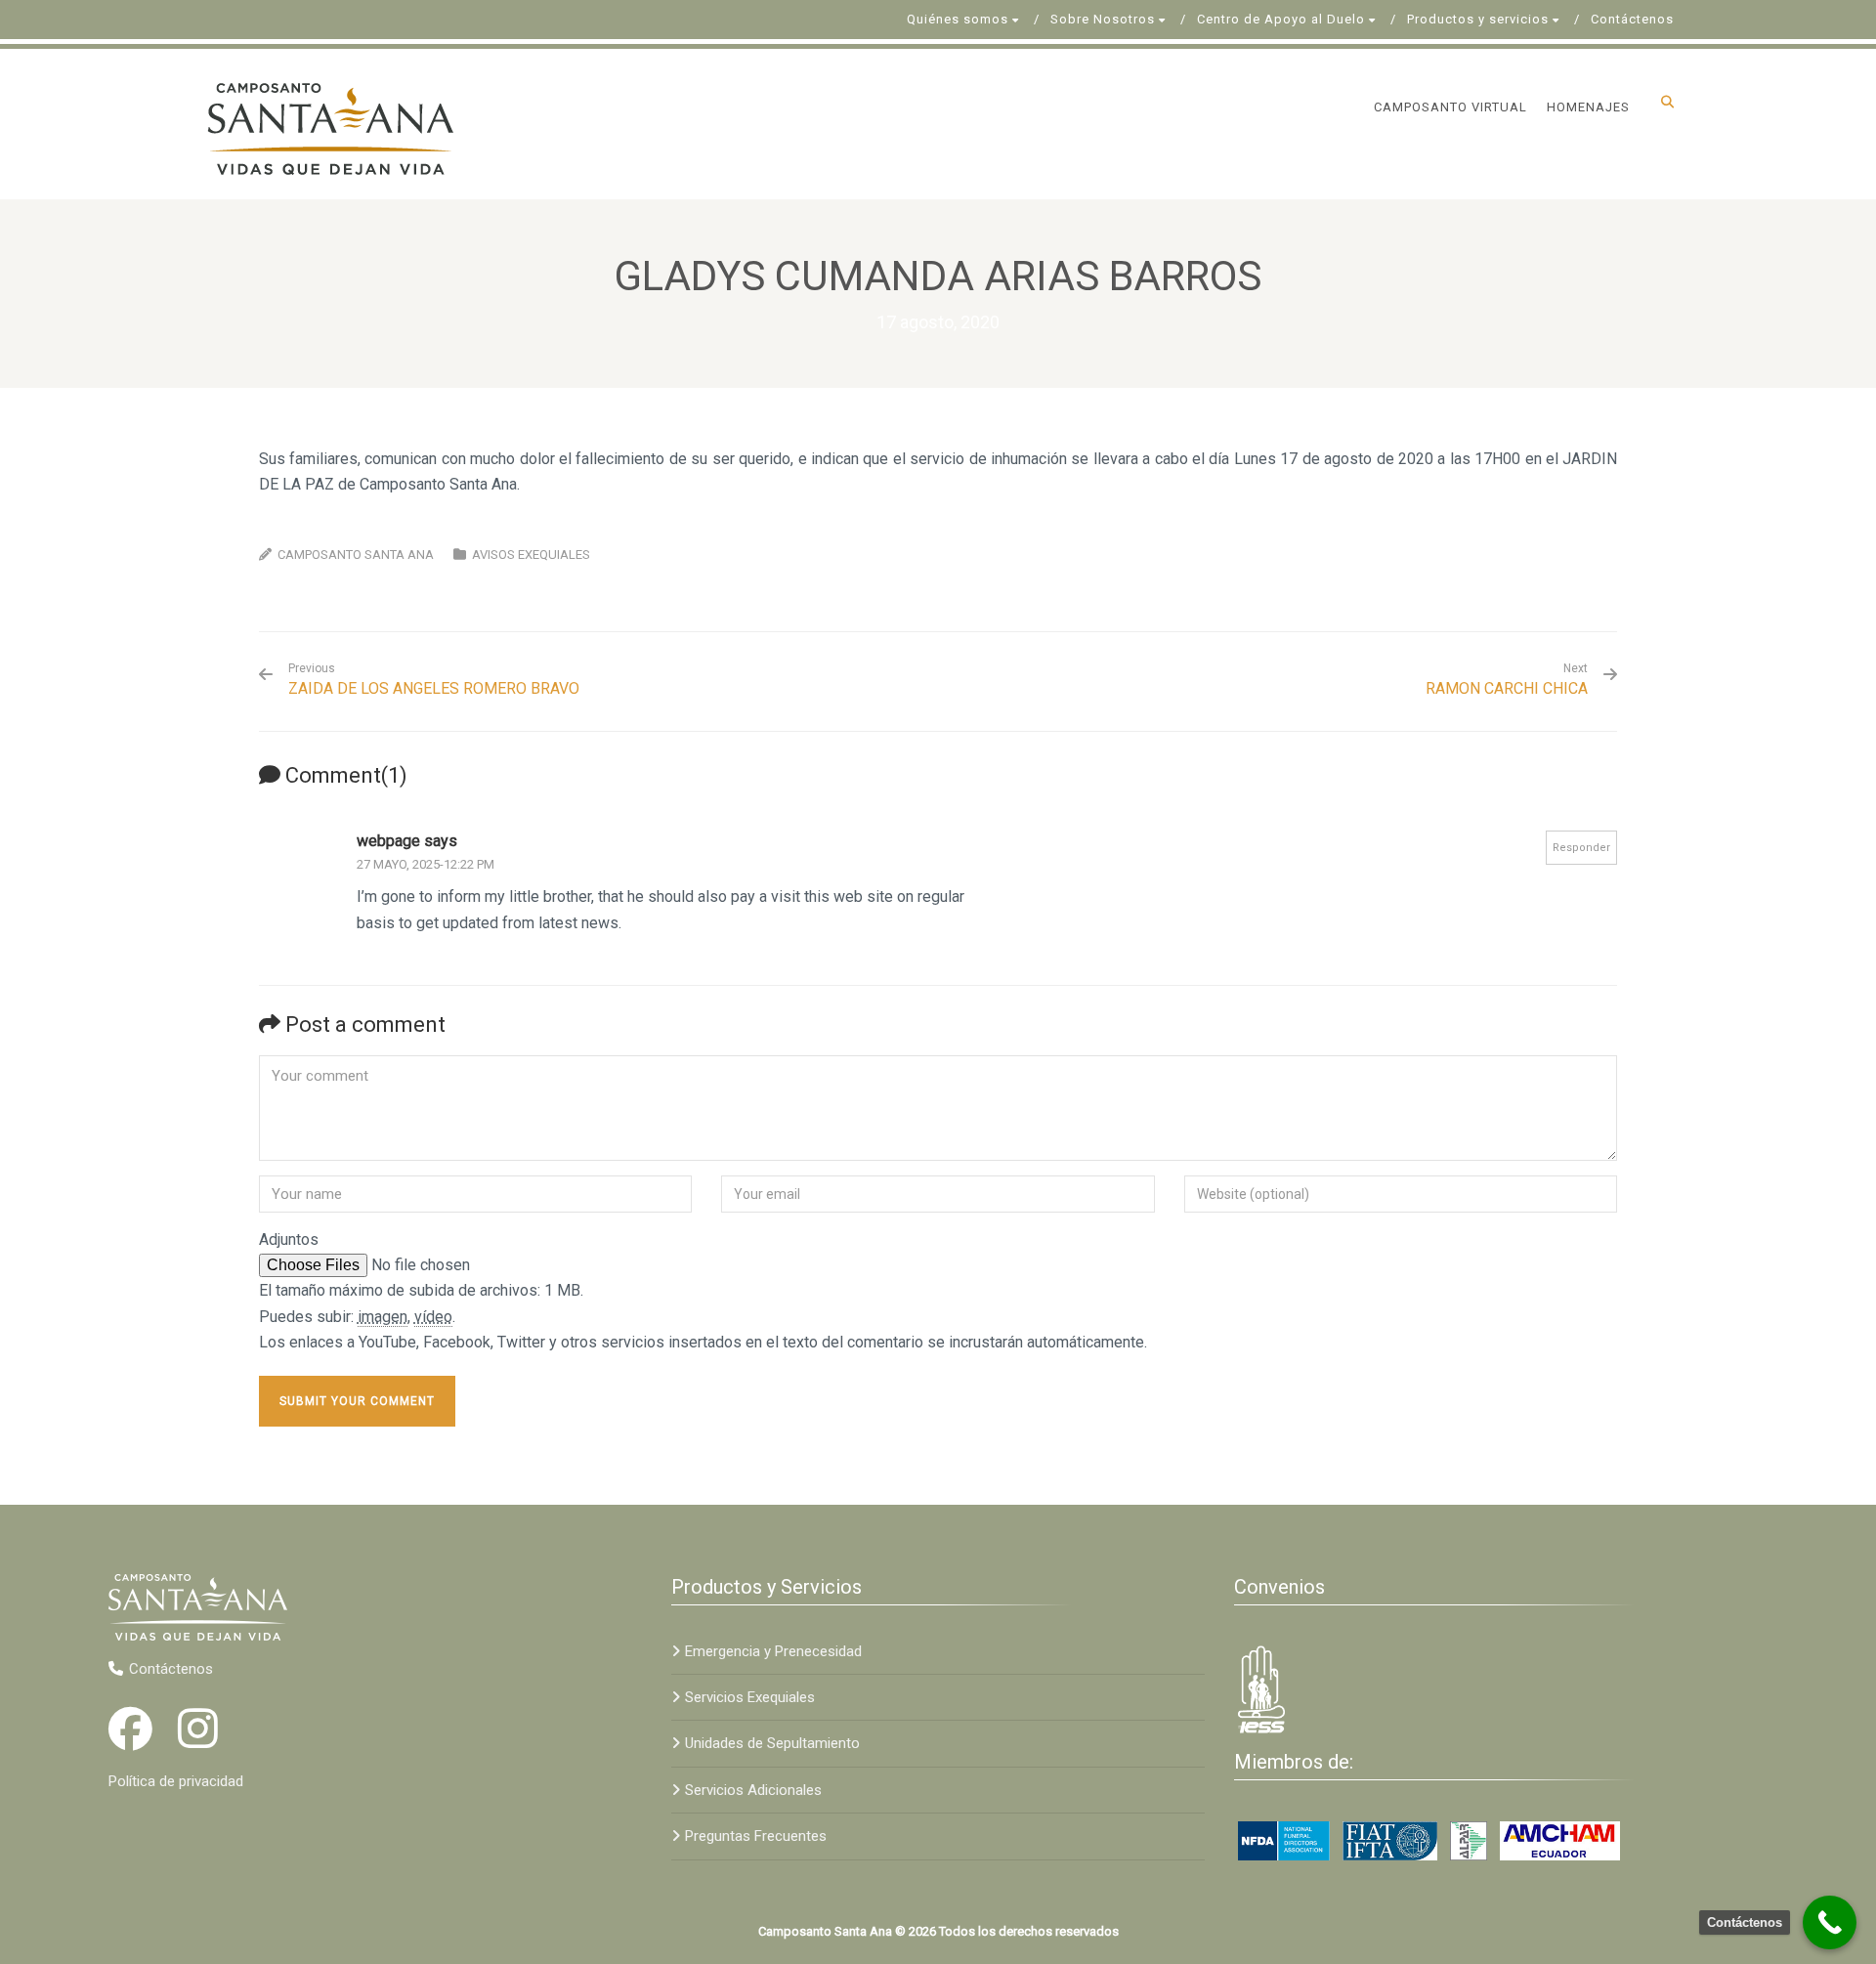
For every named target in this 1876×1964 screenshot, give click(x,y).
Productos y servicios (1478, 19)
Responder (1581, 848)
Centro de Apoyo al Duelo (1281, 19)
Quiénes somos (958, 19)
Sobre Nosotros (1103, 19)
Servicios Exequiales (750, 1697)
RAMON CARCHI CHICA (1507, 688)
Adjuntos (289, 1239)
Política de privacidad (176, 1781)
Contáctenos (1632, 19)
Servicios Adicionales (753, 1790)
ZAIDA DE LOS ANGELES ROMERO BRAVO (434, 680)
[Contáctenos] (1830, 1922)
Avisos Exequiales (531, 555)
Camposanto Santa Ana (356, 555)
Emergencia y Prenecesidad (773, 1651)
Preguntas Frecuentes (756, 1836)
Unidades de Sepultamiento (772, 1743)
